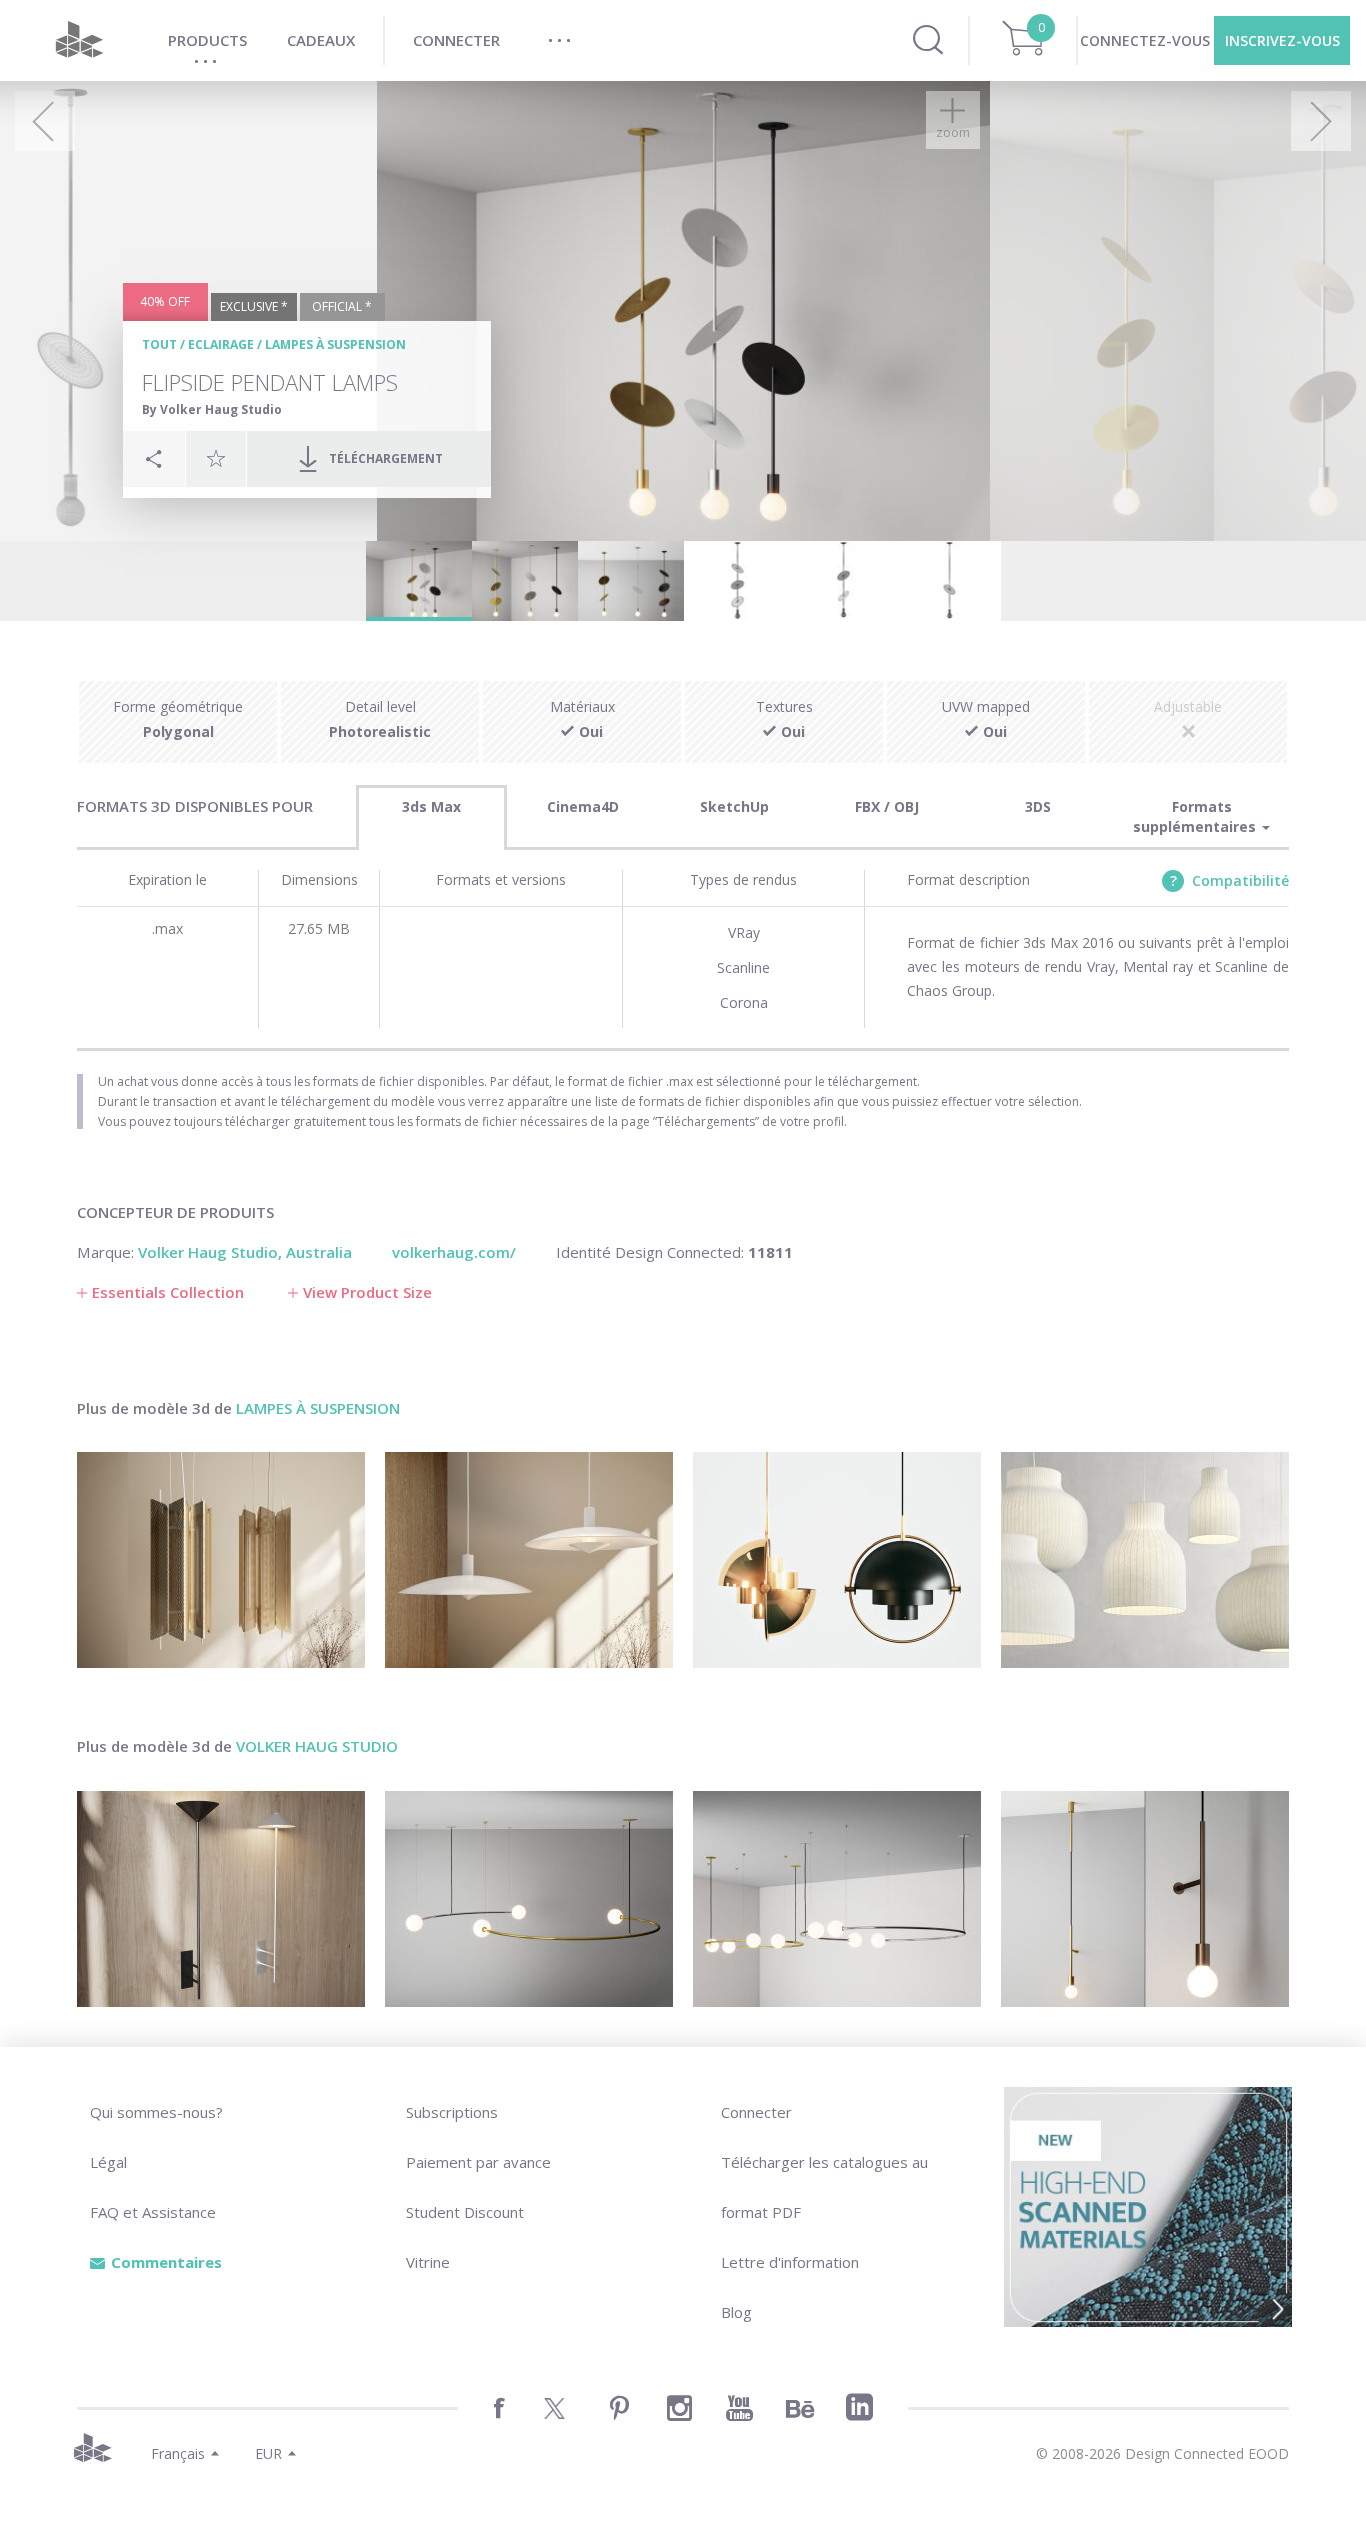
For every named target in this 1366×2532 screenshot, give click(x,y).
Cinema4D (583, 806)
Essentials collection (168, 1292)
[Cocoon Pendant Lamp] (1145, 1560)
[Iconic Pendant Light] (837, 1560)
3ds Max (431, 806)
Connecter (756, 2112)
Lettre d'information (790, 2262)
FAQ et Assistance (153, 2212)
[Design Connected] (79, 40)
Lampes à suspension (335, 344)
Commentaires (166, 2262)
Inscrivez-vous (1282, 40)
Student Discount (465, 2212)
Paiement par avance (478, 2162)
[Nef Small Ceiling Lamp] (221, 1560)
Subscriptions (452, 2112)
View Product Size (367, 1292)
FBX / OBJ (887, 806)
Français (178, 2453)
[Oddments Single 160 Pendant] (529, 1899)
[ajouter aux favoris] (216, 458)
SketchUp (734, 806)
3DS (1038, 806)
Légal (108, 2162)
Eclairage (221, 344)
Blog (736, 2312)
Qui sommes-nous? (156, 2112)
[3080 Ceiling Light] (529, 1560)
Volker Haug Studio (317, 1746)
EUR (268, 2453)
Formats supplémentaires (1196, 816)
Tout (159, 344)
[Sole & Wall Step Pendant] (1145, 1899)
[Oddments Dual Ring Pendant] (837, 1899)
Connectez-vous (1145, 40)
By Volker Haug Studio (212, 409)
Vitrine (428, 2262)
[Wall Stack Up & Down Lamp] (221, 1899)
